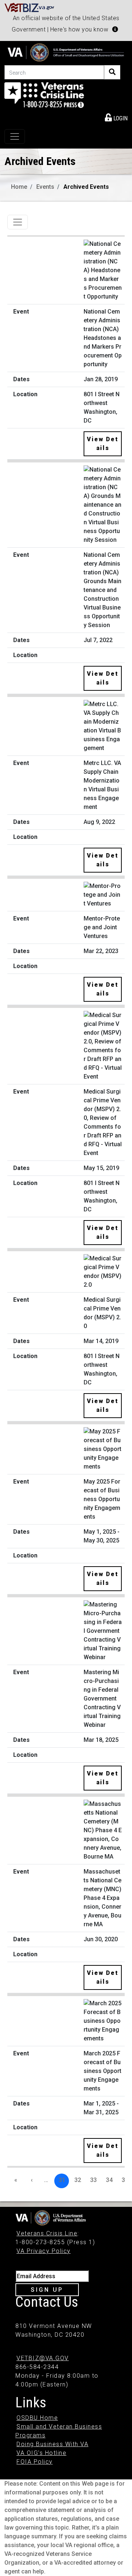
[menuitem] (116, 117)
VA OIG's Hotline (41, 2453)
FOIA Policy (35, 2462)
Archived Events (86, 187)
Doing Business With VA (52, 2444)
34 (109, 2180)
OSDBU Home (37, 2418)
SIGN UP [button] (47, 2290)
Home (19, 187)
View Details (103, 444)
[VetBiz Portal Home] (30, 7)
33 (93, 2180)
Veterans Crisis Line (47, 2233)
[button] (115, 29)
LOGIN (120, 118)
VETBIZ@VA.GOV (43, 2358)
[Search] (112, 72)
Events (45, 187)
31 (62, 2180)
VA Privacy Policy (44, 2251)
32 (78, 2180)
